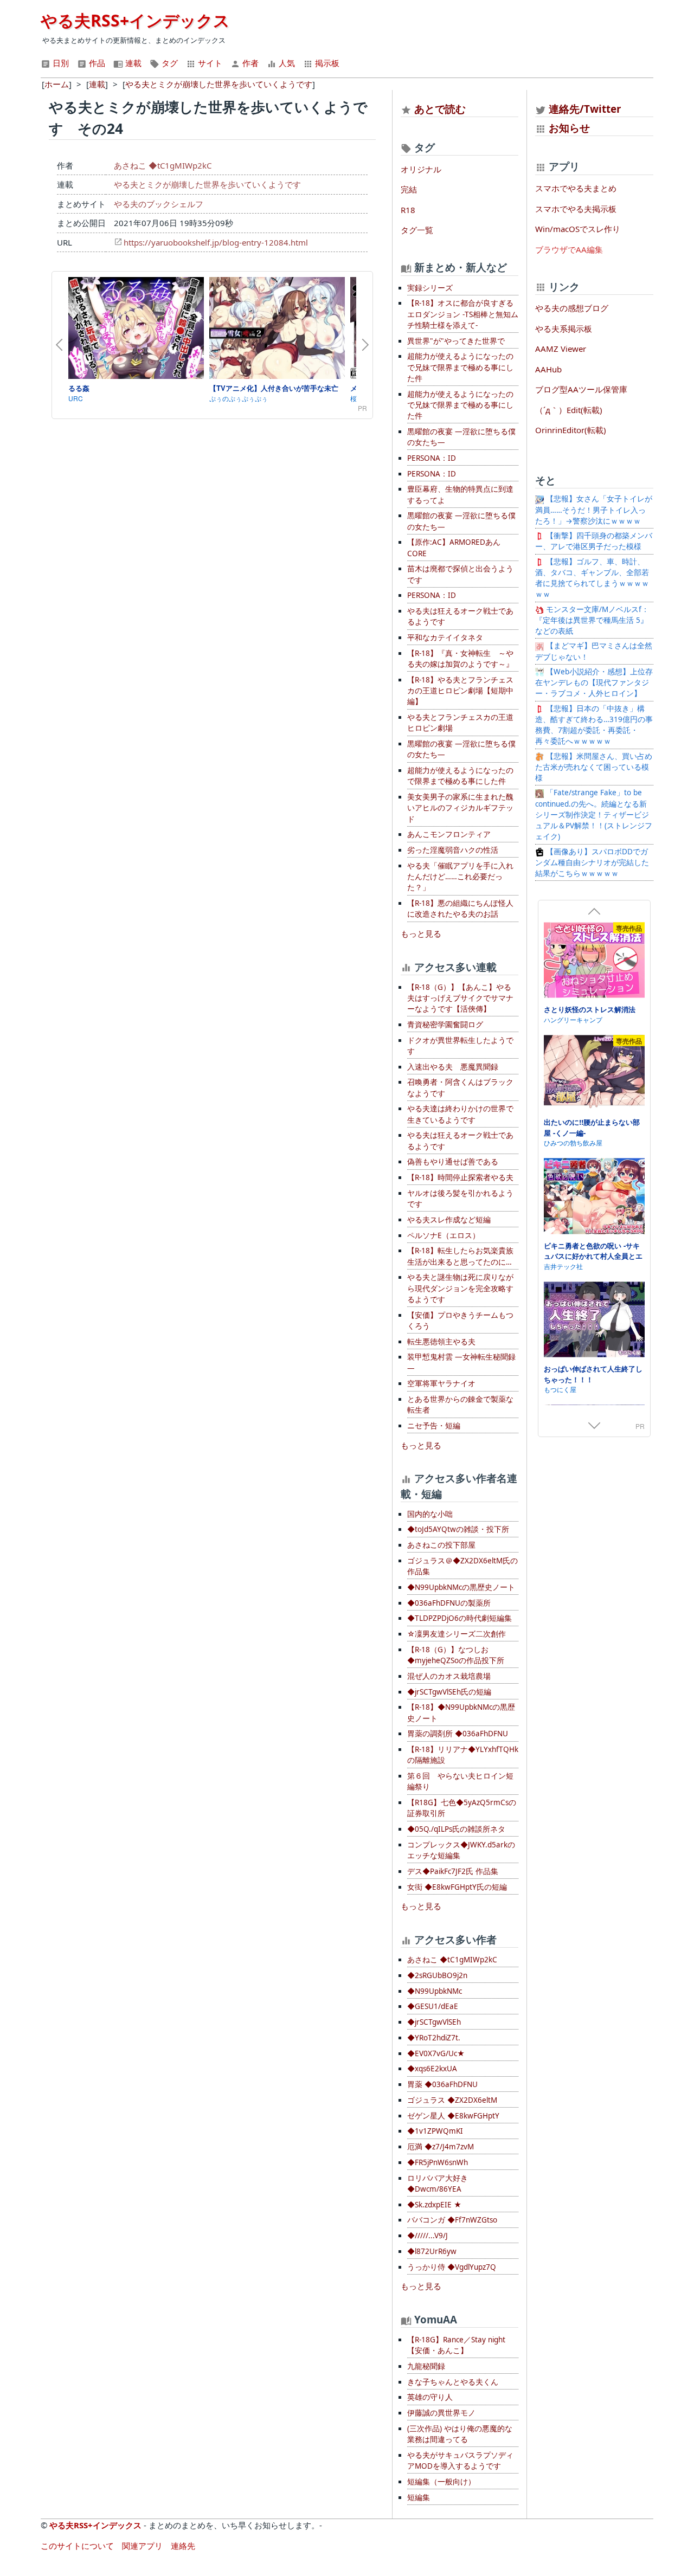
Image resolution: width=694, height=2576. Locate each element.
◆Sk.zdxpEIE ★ (434, 2205)
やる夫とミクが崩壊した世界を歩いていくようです (207, 184)
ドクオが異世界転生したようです (460, 1046)
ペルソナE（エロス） (444, 1235)
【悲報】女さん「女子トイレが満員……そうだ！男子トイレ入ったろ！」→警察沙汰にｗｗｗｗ (594, 510)
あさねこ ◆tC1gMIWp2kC (163, 165)
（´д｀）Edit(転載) (569, 410)
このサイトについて (77, 2546)
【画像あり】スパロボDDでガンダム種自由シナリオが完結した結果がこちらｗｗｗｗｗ (592, 863)
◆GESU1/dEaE (433, 2006)
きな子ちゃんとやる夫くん (453, 2382)
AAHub (548, 369)
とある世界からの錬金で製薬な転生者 (460, 1405)
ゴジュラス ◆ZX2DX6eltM (452, 2100)
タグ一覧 (417, 230)
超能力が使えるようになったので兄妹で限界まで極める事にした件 (460, 367)
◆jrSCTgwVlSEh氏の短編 (449, 1692)
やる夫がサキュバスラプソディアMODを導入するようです (460, 2461)
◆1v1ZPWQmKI (435, 2131)
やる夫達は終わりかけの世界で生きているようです (460, 1114)
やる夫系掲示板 (564, 329)
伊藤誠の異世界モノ (441, 2413)
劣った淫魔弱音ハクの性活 (453, 850)
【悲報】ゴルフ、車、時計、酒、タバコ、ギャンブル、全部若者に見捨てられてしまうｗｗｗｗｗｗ (592, 578)
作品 (96, 63)
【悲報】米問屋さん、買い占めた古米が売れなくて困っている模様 (594, 767)
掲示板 (326, 63)
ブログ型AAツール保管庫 (581, 389)
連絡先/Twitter (584, 109)
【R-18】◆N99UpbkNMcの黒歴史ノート (461, 1712)
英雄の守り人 (430, 2397)
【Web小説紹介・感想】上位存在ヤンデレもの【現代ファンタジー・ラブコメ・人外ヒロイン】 (594, 683)
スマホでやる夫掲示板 (576, 209)
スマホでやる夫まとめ (576, 188)
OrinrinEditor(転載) (571, 430)
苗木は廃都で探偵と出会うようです (460, 574)
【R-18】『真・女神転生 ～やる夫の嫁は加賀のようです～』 (460, 659)
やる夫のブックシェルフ (159, 204)
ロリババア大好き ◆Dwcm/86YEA (438, 2184)
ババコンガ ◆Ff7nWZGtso (452, 2220)
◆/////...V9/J (428, 2236)
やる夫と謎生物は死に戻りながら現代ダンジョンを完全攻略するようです (460, 1288)
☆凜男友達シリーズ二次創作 (457, 1634)
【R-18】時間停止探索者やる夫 (460, 1177)
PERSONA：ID (432, 458)
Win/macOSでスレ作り (578, 229)
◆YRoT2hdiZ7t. (434, 2038)
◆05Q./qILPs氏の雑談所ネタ (456, 1829)
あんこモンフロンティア (449, 834)
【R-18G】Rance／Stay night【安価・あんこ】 (456, 2345)
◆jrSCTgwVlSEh (434, 2022)
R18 (408, 210)
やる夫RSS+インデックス (135, 20)
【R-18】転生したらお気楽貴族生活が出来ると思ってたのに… (460, 1256)
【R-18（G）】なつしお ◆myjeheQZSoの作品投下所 (456, 1655)
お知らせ (569, 128)
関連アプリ (142, 2546)
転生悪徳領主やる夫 (441, 1342)
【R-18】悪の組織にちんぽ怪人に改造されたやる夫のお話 (460, 909)
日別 (60, 63)
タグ (169, 63)
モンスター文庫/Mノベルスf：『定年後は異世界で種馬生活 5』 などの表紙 (592, 620)
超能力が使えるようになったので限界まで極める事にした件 (460, 776)
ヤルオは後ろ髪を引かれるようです (460, 1199)
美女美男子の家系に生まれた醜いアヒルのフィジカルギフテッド (460, 808)
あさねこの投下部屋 (441, 1545)
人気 (286, 63)
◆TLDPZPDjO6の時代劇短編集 (460, 1618)
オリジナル (421, 169)
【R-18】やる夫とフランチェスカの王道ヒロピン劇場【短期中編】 (460, 691)
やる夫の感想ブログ (572, 308)
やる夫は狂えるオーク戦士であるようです (460, 616)
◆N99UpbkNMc (435, 1991)
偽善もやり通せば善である (453, 1162)
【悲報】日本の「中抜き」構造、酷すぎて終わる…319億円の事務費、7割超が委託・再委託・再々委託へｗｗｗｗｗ (594, 725)
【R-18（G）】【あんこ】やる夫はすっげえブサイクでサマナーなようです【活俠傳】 (460, 998)
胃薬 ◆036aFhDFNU (442, 2084)
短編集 (419, 2497)
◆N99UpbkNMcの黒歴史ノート (461, 1587)
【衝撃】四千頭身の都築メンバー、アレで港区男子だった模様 (594, 541)
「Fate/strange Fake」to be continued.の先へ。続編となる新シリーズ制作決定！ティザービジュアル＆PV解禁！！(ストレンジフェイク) (594, 814)
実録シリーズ (430, 288)
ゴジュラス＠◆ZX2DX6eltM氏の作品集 (462, 1566)
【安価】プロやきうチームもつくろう (460, 1321)
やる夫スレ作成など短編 (449, 1220)
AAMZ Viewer (561, 349)
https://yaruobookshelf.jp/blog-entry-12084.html (216, 242)
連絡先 (183, 2546)
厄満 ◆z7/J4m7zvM (441, 2147)
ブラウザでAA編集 (569, 249)
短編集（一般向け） (441, 2482)
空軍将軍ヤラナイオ (441, 1383)
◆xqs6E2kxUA (432, 2069)
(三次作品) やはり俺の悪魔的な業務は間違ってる (460, 2434)
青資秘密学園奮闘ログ (445, 1025)
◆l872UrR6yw (432, 2251)
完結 (409, 189)
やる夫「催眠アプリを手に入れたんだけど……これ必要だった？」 (460, 877)
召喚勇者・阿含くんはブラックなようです (460, 1087)
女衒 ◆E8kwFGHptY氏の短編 (457, 1887)
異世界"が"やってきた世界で (456, 341)
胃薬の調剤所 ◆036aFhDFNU (458, 1734)
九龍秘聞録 (426, 2366)
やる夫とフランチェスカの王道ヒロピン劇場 (460, 723)
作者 (249, 63)
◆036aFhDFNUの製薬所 (449, 1603)
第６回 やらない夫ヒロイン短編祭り (460, 1781)
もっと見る (421, 933)
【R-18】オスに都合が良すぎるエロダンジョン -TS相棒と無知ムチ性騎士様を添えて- (463, 314)
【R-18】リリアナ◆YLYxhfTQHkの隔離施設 (463, 1755)
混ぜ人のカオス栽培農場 (449, 1676)
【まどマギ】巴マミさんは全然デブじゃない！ (594, 651)
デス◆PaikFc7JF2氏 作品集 (453, 1871)
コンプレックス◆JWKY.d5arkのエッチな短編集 (461, 1850)
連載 (132, 63)
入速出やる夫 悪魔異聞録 (453, 1067)
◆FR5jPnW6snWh (438, 2162)
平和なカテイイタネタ (445, 637)
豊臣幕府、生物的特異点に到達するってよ (460, 494)
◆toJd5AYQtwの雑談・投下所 (458, 1529)
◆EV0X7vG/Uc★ (436, 2053)
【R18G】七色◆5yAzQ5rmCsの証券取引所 (462, 1808)
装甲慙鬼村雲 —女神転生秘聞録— (461, 1362)
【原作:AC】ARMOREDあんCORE (454, 548)
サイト (209, 63)
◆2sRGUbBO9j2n (437, 1975)
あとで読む (440, 109)
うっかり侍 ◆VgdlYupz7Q (452, 2267)
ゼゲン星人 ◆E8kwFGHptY (453, 2116)
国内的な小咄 (430, 1514)
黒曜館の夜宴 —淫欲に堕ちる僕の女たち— (461, 437)
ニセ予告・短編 (434, 1426)
